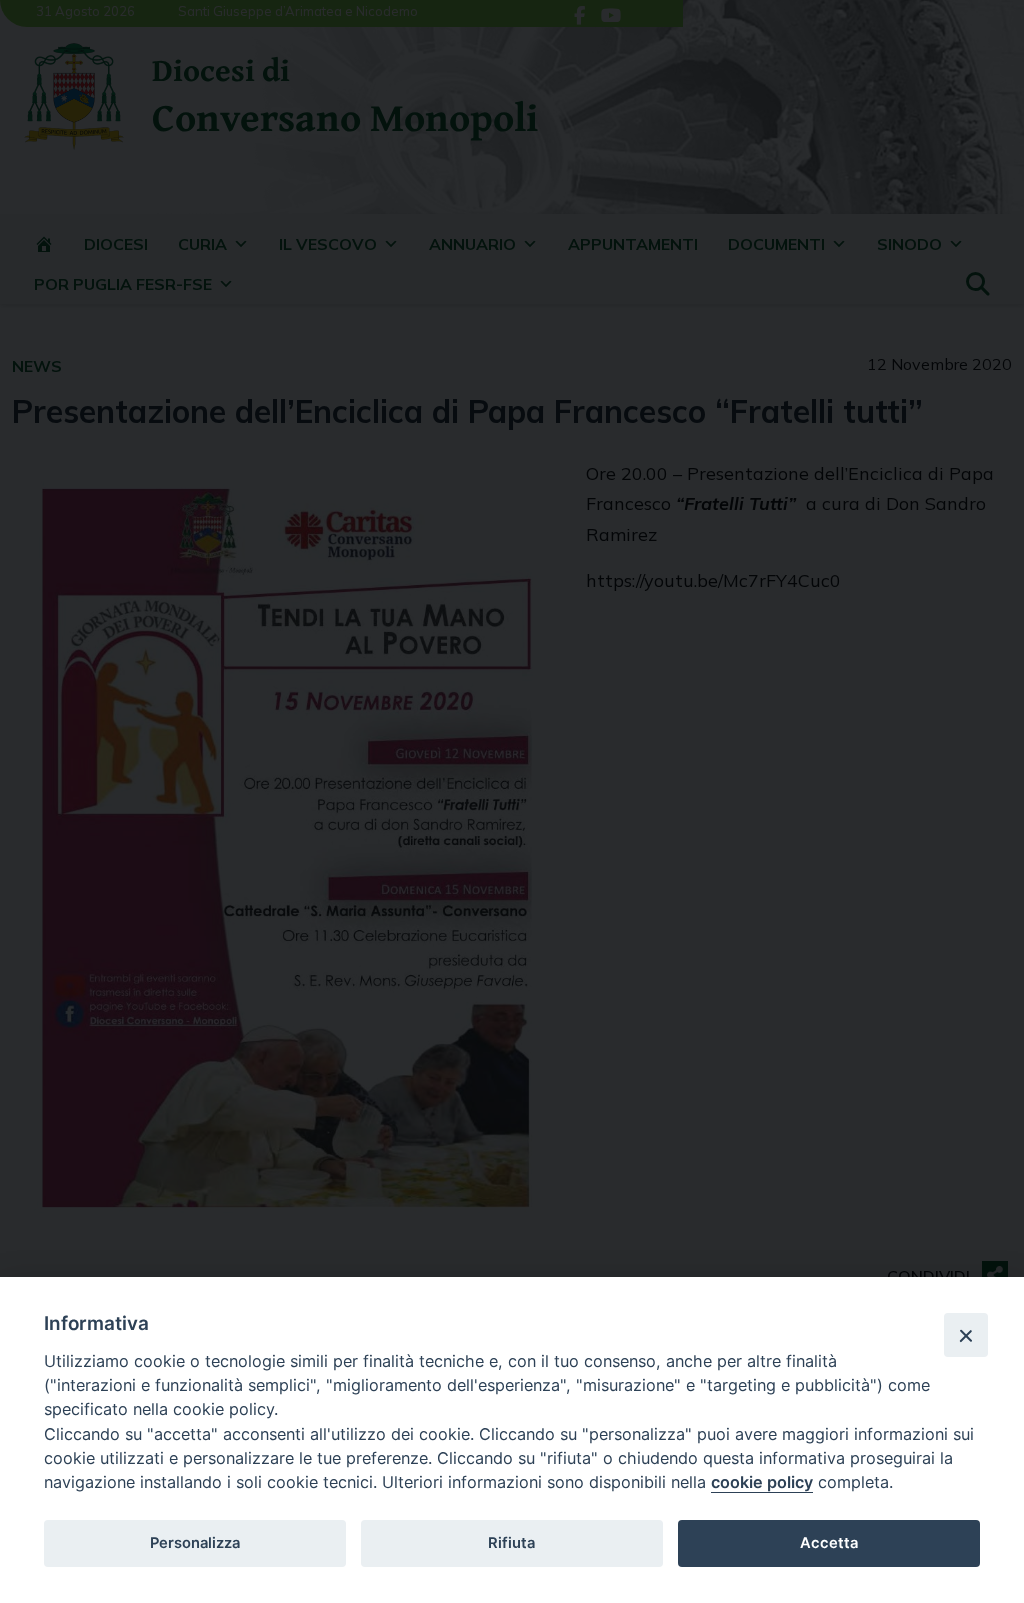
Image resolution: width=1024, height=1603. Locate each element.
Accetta (829, 1543)
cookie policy (762, 1482)
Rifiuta (511, 1543)
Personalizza (195, 1543)
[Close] (966, 1335)
